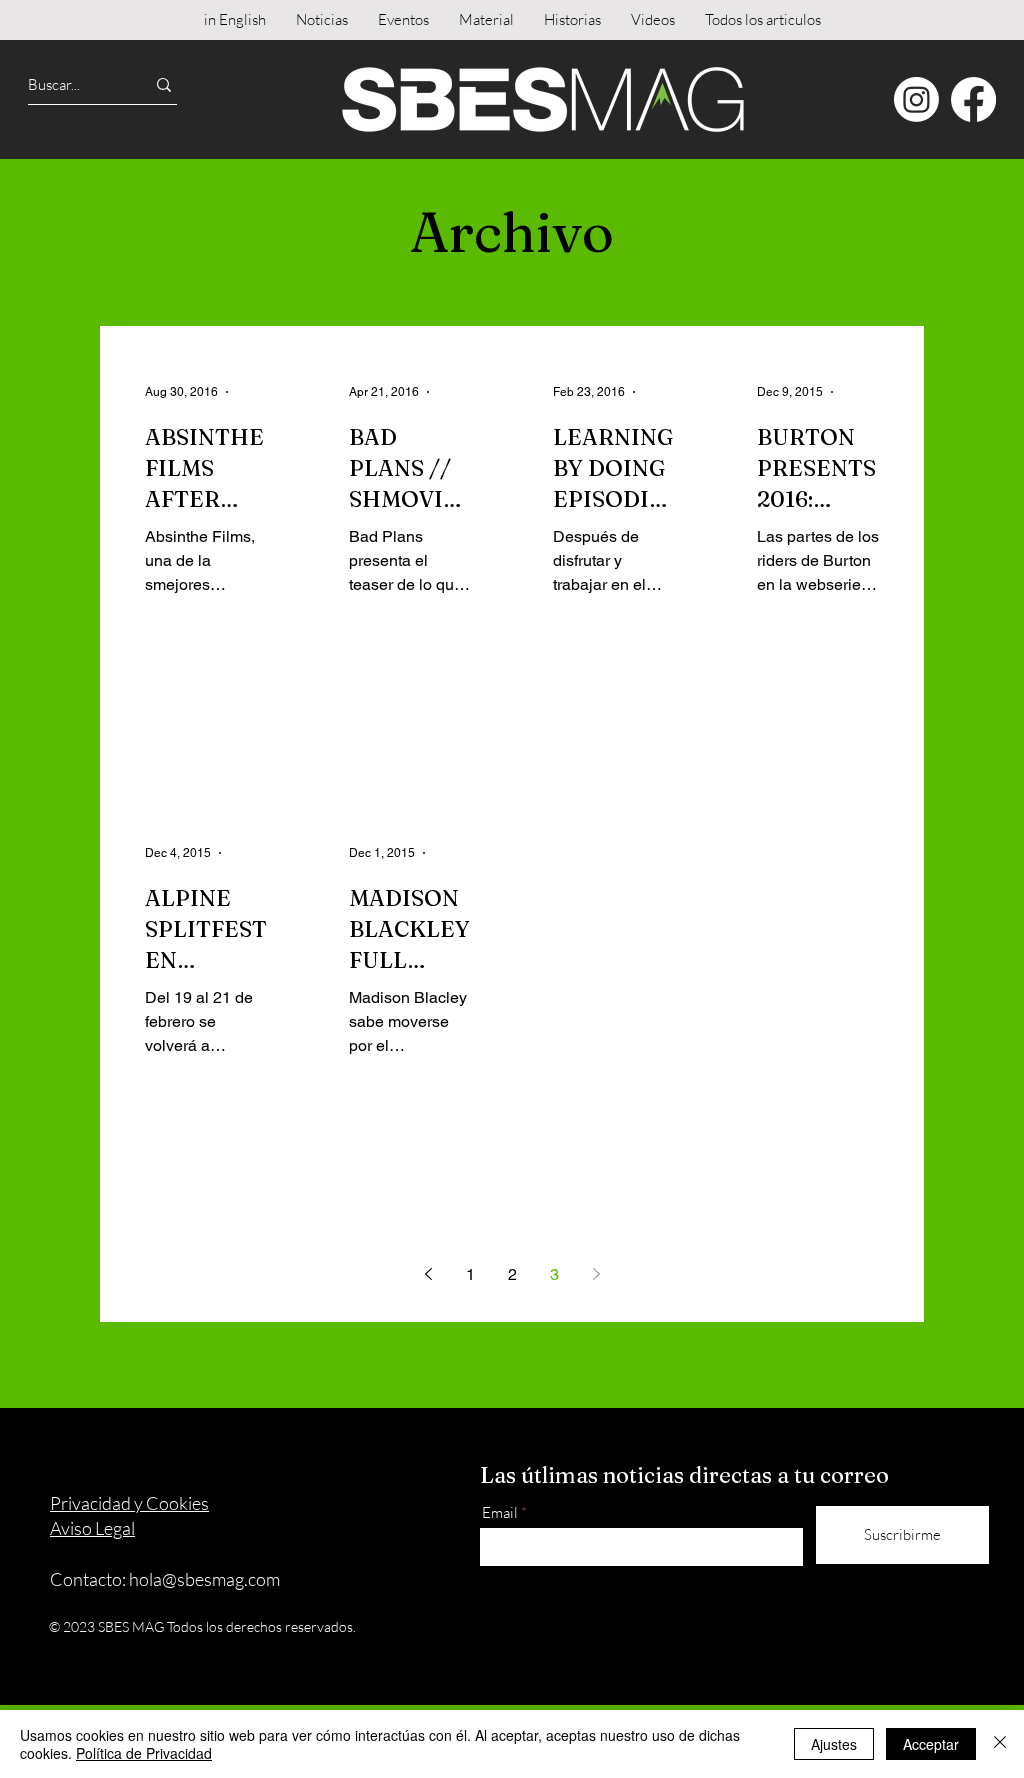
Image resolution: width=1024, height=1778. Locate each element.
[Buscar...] (164, 84)
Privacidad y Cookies (129, 1503)
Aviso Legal (92, 1528)
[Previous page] (428, 1274)
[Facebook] (973, 99)
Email (500, 1512)
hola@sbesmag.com (204, 1579)
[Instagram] (916, 99)
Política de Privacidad (144, 1753)
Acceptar (931, 1744)
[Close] (1000, 1744)
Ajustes (834, 1744)
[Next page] (596, 1274)
